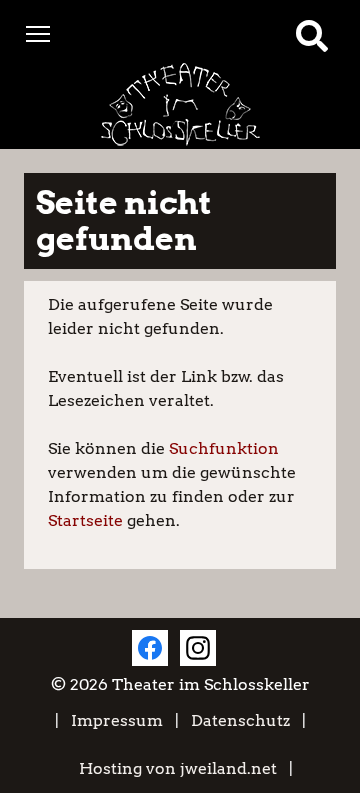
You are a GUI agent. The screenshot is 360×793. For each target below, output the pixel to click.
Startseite (85, 520)
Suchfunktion (224, 448)
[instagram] (198, 648)
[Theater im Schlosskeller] (180, 104)
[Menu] (38, 32)
